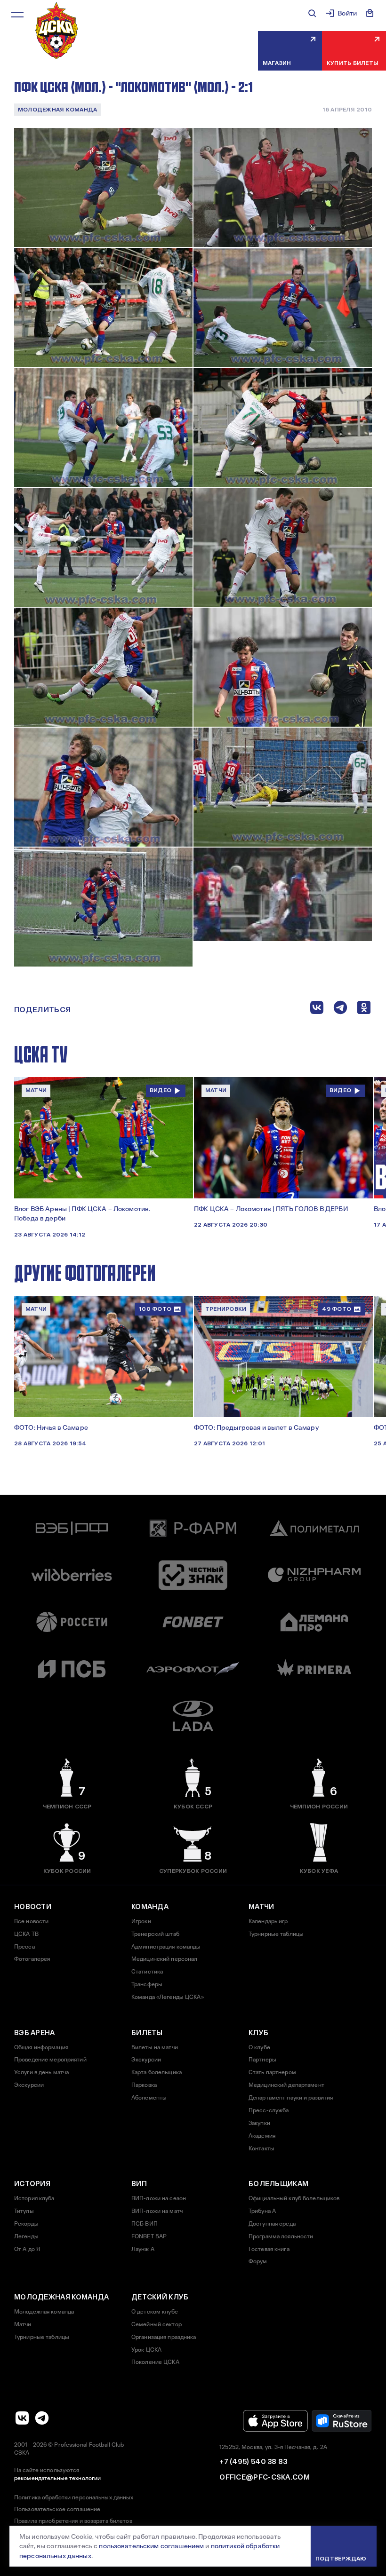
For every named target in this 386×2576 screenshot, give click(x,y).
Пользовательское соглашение (57, 2509)
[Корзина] (370, 13)
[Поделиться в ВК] (317, 1010)
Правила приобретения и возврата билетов (73, 2521)
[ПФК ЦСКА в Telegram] (42, 2418)
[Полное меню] (17, 15)
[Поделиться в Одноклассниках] (364, 1010)
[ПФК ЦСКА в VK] (22, 2418)
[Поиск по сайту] (312, 13)
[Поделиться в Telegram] (340, 1010)
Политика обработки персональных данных (74, 2497)
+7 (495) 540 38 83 (253, 2462)
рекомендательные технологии (57, 2478)
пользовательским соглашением (151, 2546)
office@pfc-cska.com (265, 2477)
